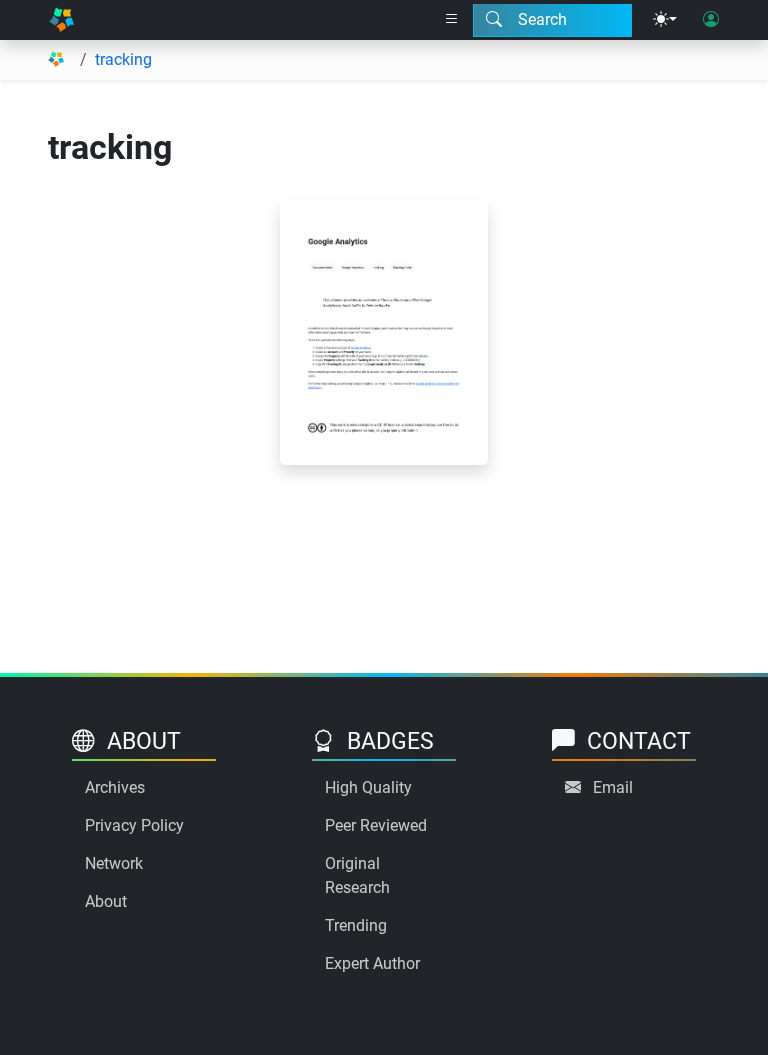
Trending (356, 925)
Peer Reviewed (376, 825)
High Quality (368, 787)
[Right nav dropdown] (452, 20)
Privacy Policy (134, 825)
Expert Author (372, 963)
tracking (123, 59)
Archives (115, 787)
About (106, 901)
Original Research (357, 875)
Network (114, 863)
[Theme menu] (665, 20)
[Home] (61, 20)
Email (613, 787)
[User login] (711, 20)
